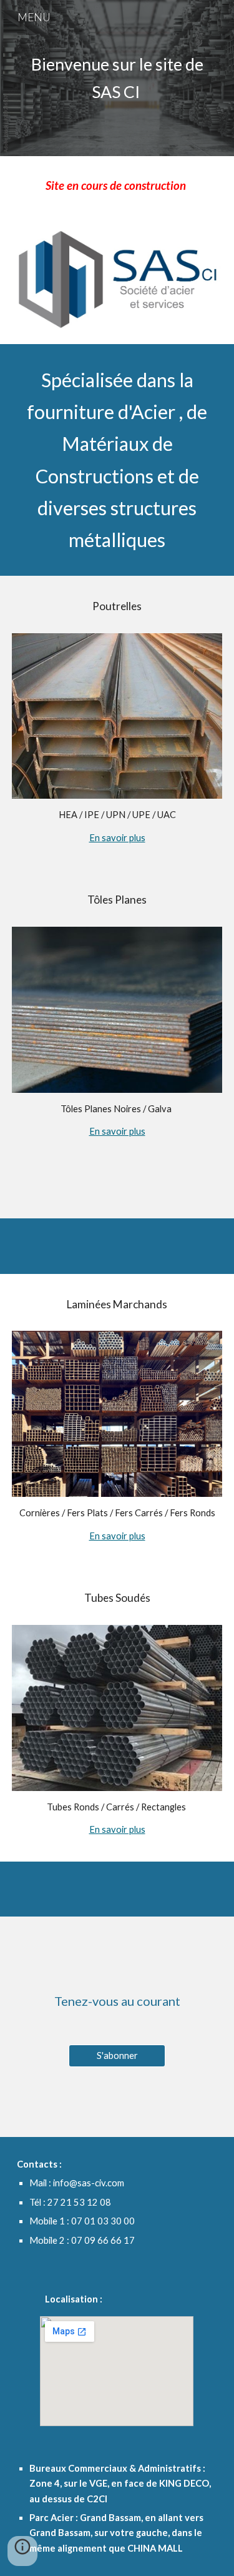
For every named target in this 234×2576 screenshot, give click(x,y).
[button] (22, 2551)
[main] (117, 78)
